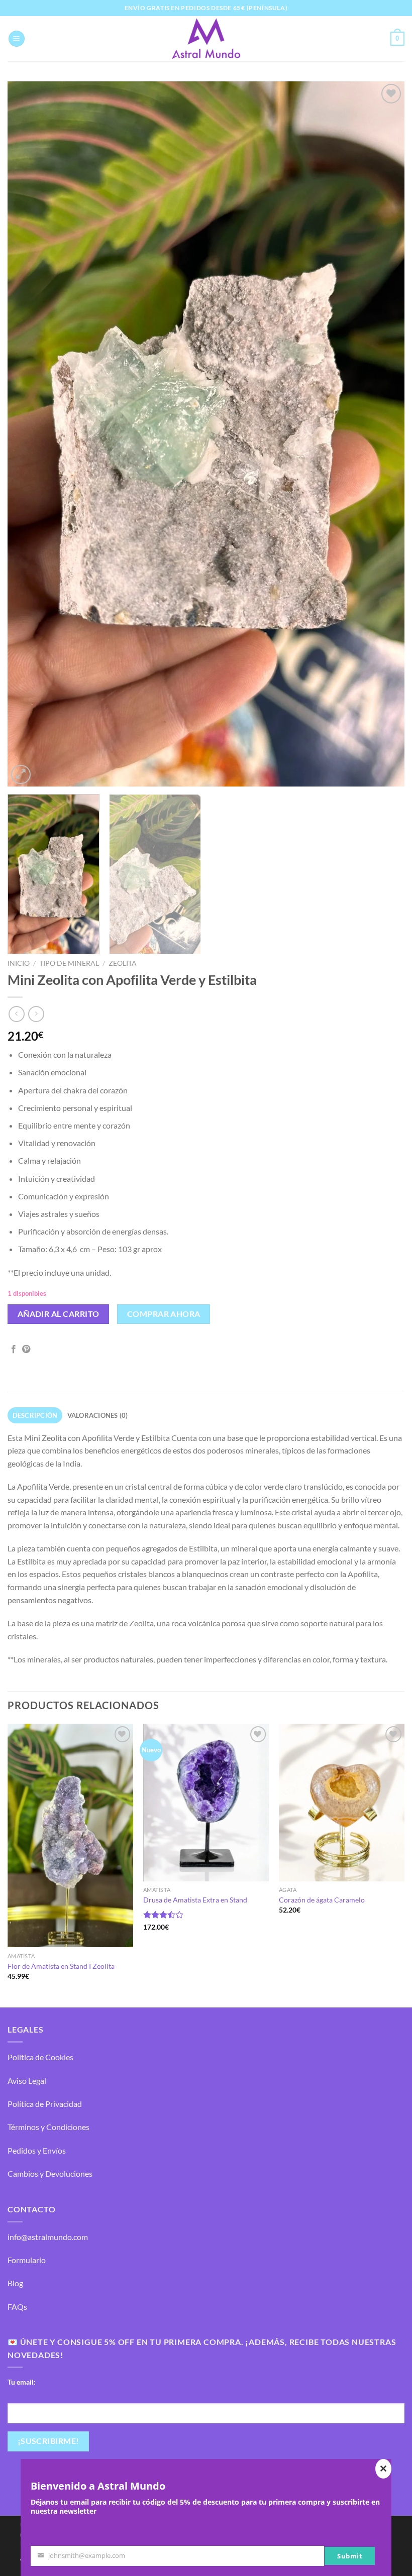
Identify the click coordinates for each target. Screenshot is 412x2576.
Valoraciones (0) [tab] (98, 1415)
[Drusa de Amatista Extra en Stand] (206, 1802)
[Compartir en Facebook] (14, 1350)
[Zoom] (21, 775)
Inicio (19, 963)
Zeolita (123, 963)
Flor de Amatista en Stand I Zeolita (61, 1966)
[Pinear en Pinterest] (26, 1350)
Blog (15, 2283)
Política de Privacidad (45, 2104)
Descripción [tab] (35, 1415)
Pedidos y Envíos (37, 2150)
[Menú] (17, 39)
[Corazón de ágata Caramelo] (342, 1802)
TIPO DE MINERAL (69, 963)
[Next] (384, 434)
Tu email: (22, 2382)
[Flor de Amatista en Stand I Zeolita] (70, 1835)
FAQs (17, 2307)
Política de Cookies (40, 2057)
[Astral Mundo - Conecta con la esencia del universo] (206, 39)
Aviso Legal (27, 2081)
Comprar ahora (164, 1314)
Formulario (27, 2260)
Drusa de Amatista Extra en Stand (195, 1900)
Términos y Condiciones (48, 2127)
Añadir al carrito (59, 1314)
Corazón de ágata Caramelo (322, 1900)
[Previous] (28, 434)
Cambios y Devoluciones (50, 2173)
